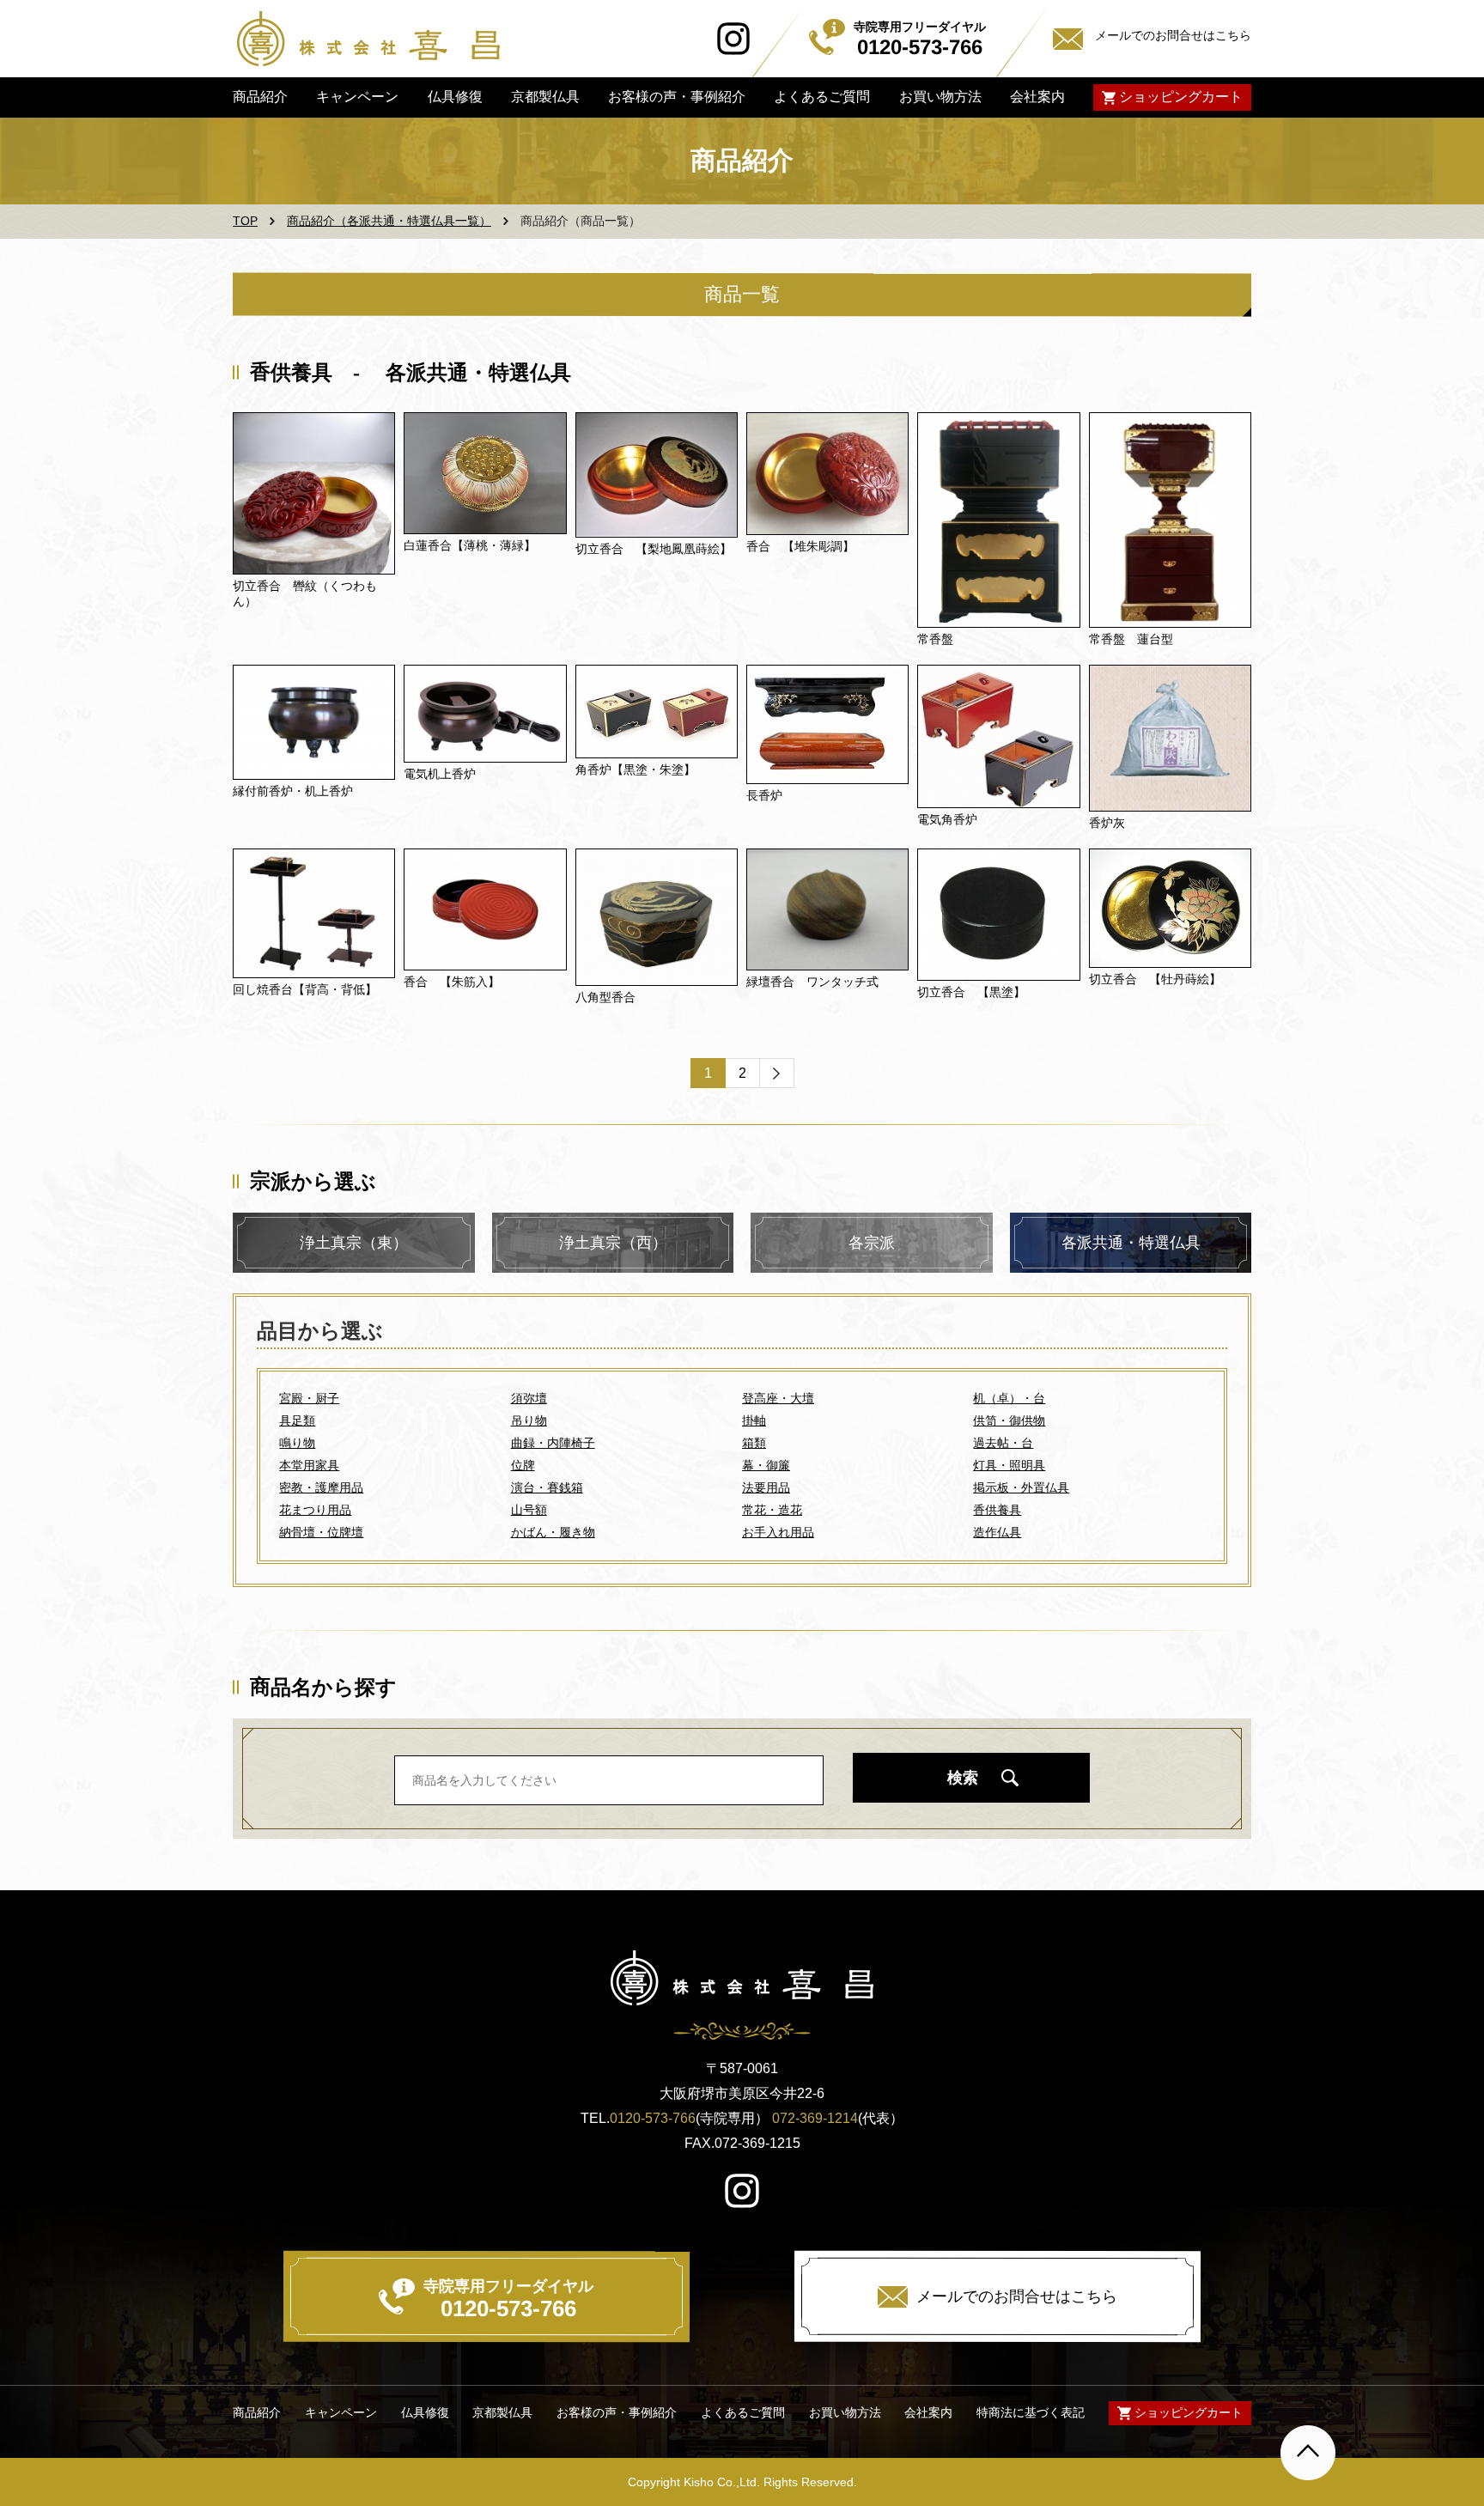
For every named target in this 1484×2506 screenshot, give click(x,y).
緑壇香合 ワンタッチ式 (812, 982)
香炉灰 (1107, 823)
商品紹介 (260, 97)
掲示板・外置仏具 (1021, 1487)
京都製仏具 (545, 97)
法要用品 (766, 1487)
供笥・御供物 (1009, 1420)
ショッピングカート (1181, 97)
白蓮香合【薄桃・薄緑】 (470, 545)
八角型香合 (605, 997)
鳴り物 (297, 1443)
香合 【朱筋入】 (452, 982)
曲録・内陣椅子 (553, 1443)
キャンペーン (357, 97)
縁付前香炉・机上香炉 (293, 791)
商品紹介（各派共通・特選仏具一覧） (389, 221)
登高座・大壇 (778, 1398)
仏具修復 (454, 97)
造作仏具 (997, 1532)
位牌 (523, 1465)
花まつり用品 (315, 1510)
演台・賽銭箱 (547, 1487)
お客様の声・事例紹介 (677, 97)
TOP (245, 221)
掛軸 (754, 1420)
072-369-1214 (815, 2118)
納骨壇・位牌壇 (321, 1532)
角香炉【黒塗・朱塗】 (636, 769)
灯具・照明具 (1009, 1465)
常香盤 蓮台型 (1131, 639)
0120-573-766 (653, 2118)
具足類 (297, 1420)
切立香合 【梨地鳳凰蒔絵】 (654, 549)
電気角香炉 (947, 819)
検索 (963, 1778)
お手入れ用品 (778, 1532)
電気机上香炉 (440, 774)
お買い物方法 (940, 97)
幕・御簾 (766, 1465)
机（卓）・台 (1009, 1398)
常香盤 (935, 639)
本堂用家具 (309, 1465)
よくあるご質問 (822, 97)
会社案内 (1037, 97)
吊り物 (529, 1420)
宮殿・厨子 (309, 1398)
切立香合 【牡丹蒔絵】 (1155, 979)
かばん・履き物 (553, 1532)
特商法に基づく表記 (1031, 2412)
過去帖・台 (1003, 1443)
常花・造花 (772, 1510)
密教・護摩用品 (321, 1487)
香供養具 (997, 1510)
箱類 (754, 1443)
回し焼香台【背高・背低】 (305, 989)
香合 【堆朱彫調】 (800, 546)
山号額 (529, 1510)
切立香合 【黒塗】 (971, 992)
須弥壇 (529, 1398)
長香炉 (764, 795)
